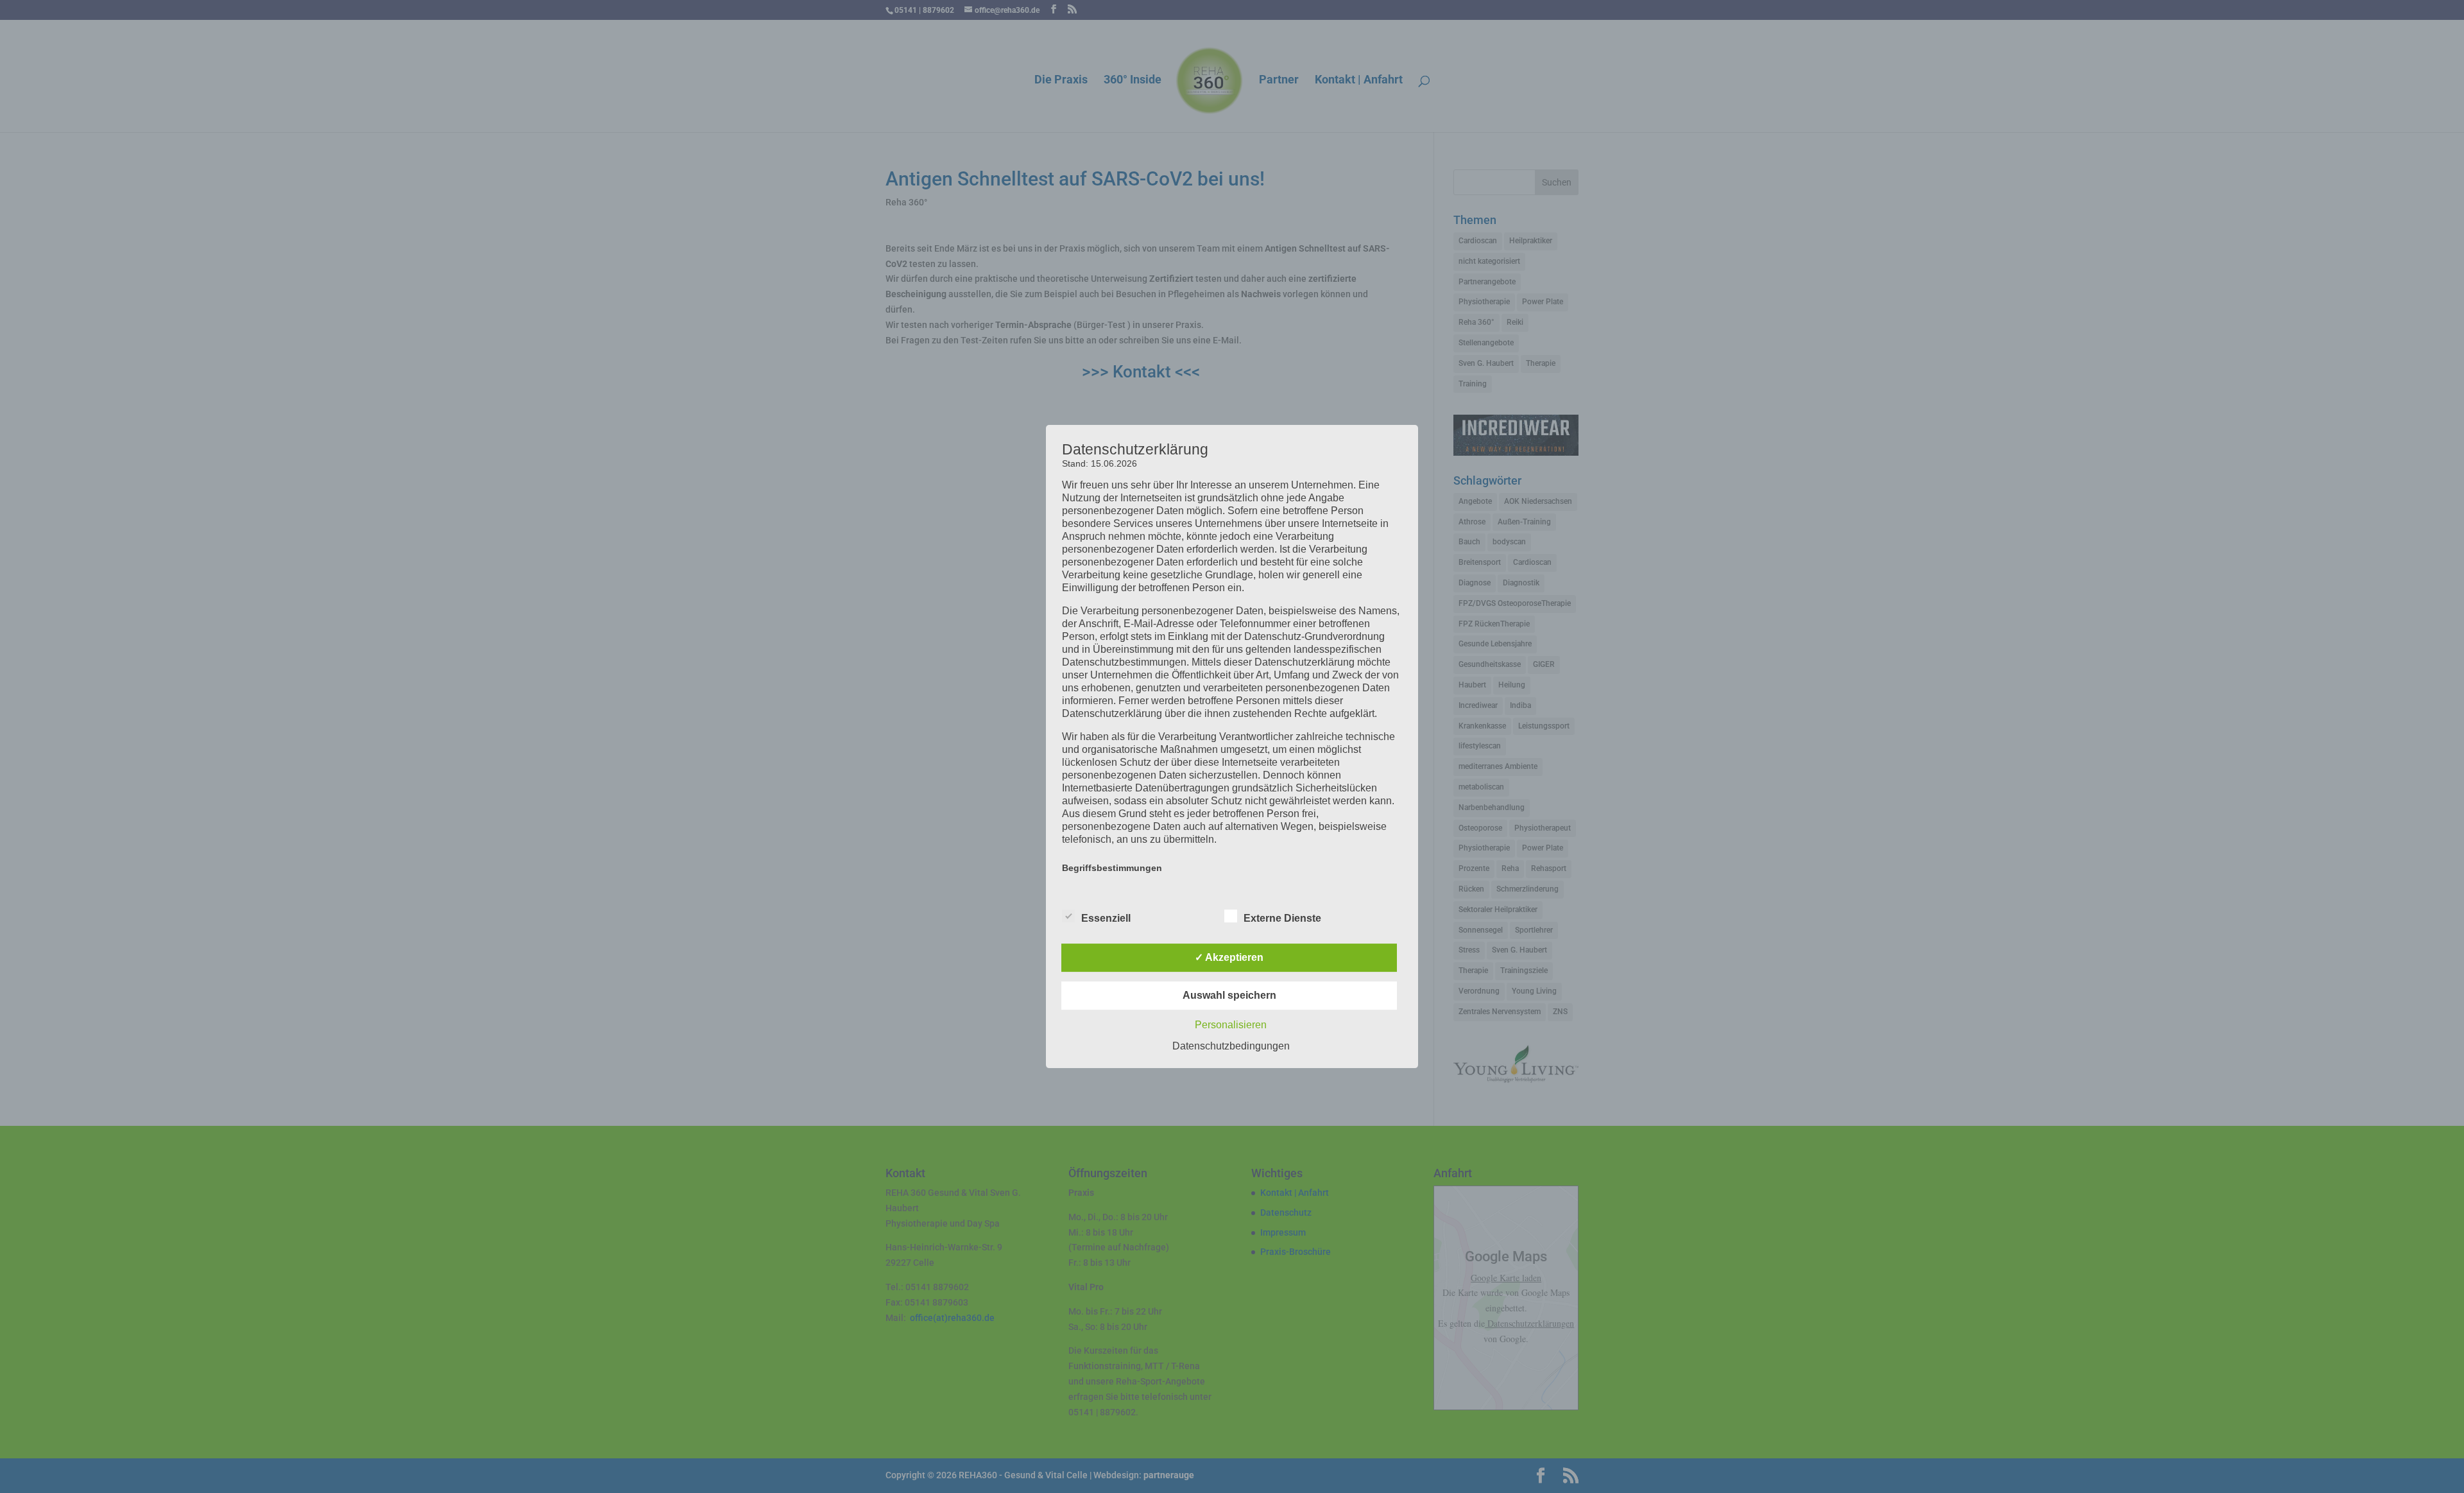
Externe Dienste (1282, 918)
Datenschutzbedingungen (1231, 1046)
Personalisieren (1231, 1025)
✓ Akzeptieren (1229, 957)
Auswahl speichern (1229, 995)
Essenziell (1106, 918)
